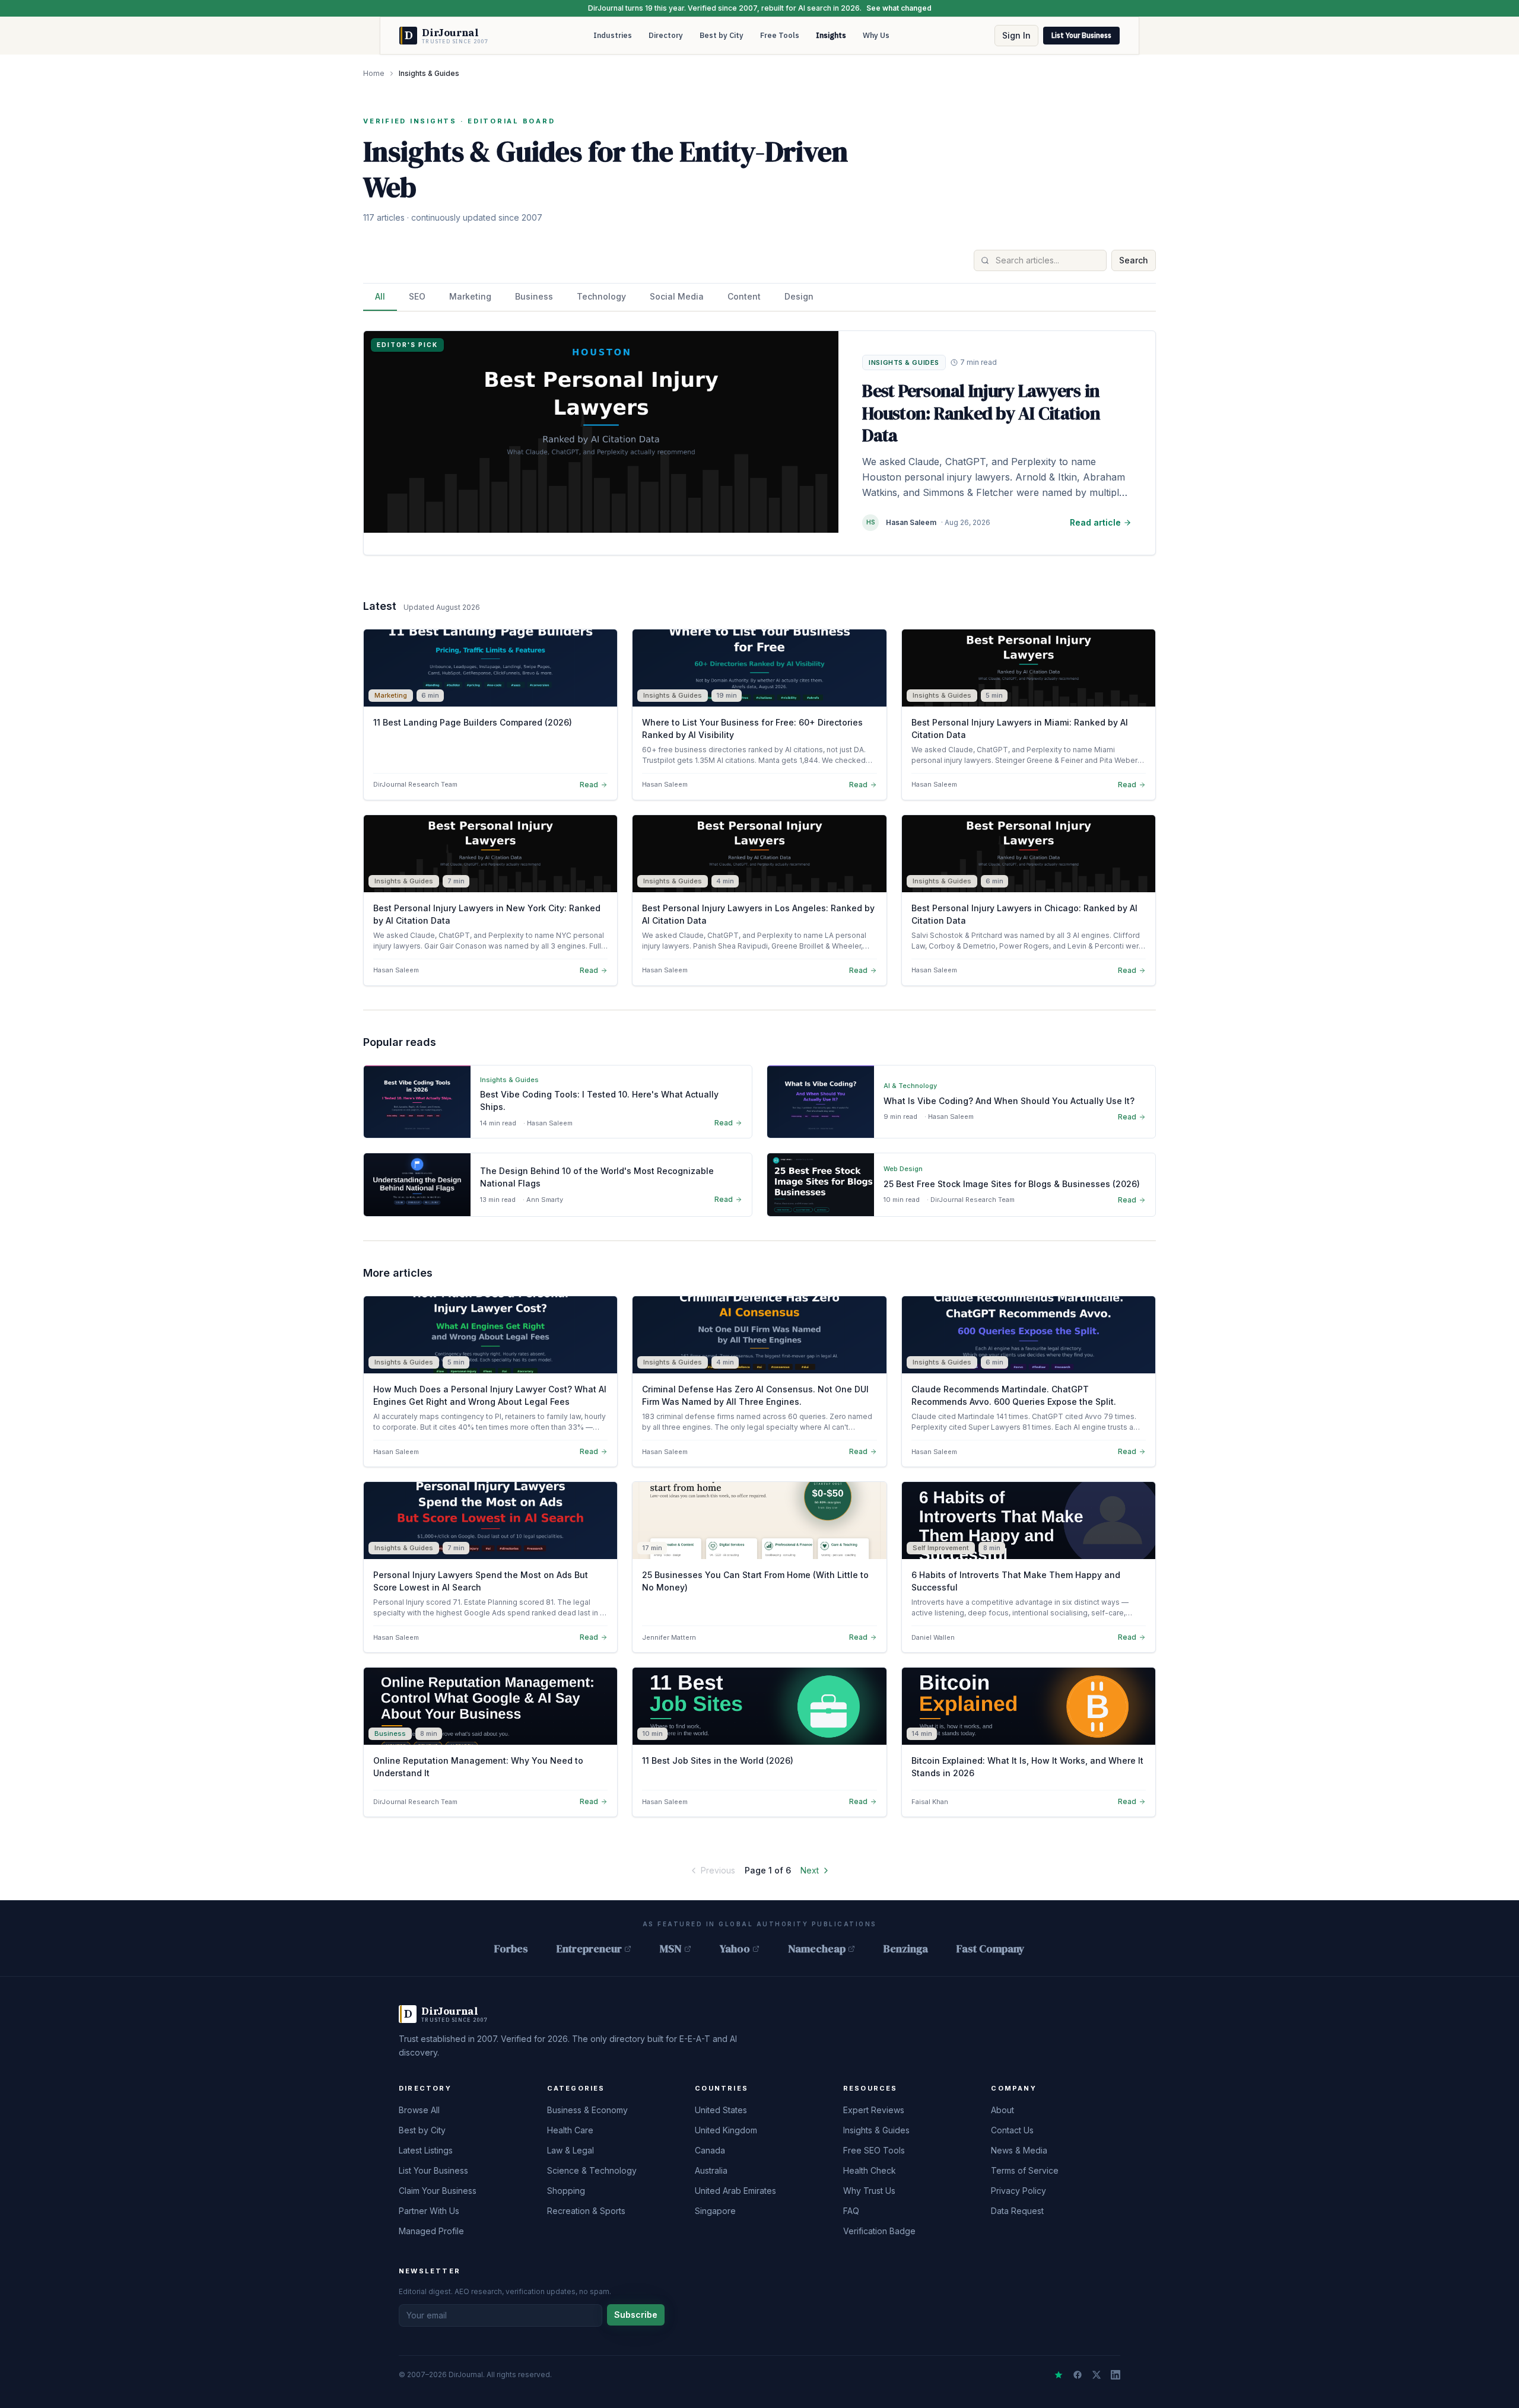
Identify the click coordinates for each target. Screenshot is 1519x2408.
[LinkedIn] (1116, 2375)
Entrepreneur (589, 1949)
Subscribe (636, 2315)
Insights (831, 35)
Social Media (677, 296)
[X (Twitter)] (1097, 2375)
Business (534, 296)
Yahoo (735, 1949)
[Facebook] (1078, 2375)
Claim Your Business (438, 2191)
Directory (666, 35)
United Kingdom (726, 2130)
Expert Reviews (874, 2110)
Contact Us (1012, 2130)
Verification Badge (879, 2231)
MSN (671, 1949)
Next (810, 1870)
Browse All (419, 2110)
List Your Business (1081, 35)
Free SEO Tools (874, 2150)
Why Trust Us (869, 2191)
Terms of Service (1025, 2170)
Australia (711, 2170)
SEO (417, 296)
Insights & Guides (876, 2130)
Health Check (870, 2170)
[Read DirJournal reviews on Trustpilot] (1059, 2375)
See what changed (899, 8)
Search (1134, 260)
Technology (601, 296)
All (380, 296)
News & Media (1019, 2150)
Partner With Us (429, 2211)
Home (374, 73)
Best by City (722, 35)
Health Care (570, 2130)
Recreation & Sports (586, 2211)
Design (799, 296)
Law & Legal (571, 2150)
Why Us (876, 35)
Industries (613, 35)
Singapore (715, 2211)
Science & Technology (592, 2170)
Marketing (470, 296)
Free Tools (780, 35)
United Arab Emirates (735, 2191)
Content (744, 296)
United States (721, 2110)
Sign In (1016, 35)
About (1002, 2110)
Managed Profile (431, 2231)
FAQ (851, 2211)
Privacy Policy (1019, 2191)
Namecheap (817, 1949)
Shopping (566, 2191)
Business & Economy (587, 2110)
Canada (710, 2150)
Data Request (1017, 2211)
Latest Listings (426, 2150)
